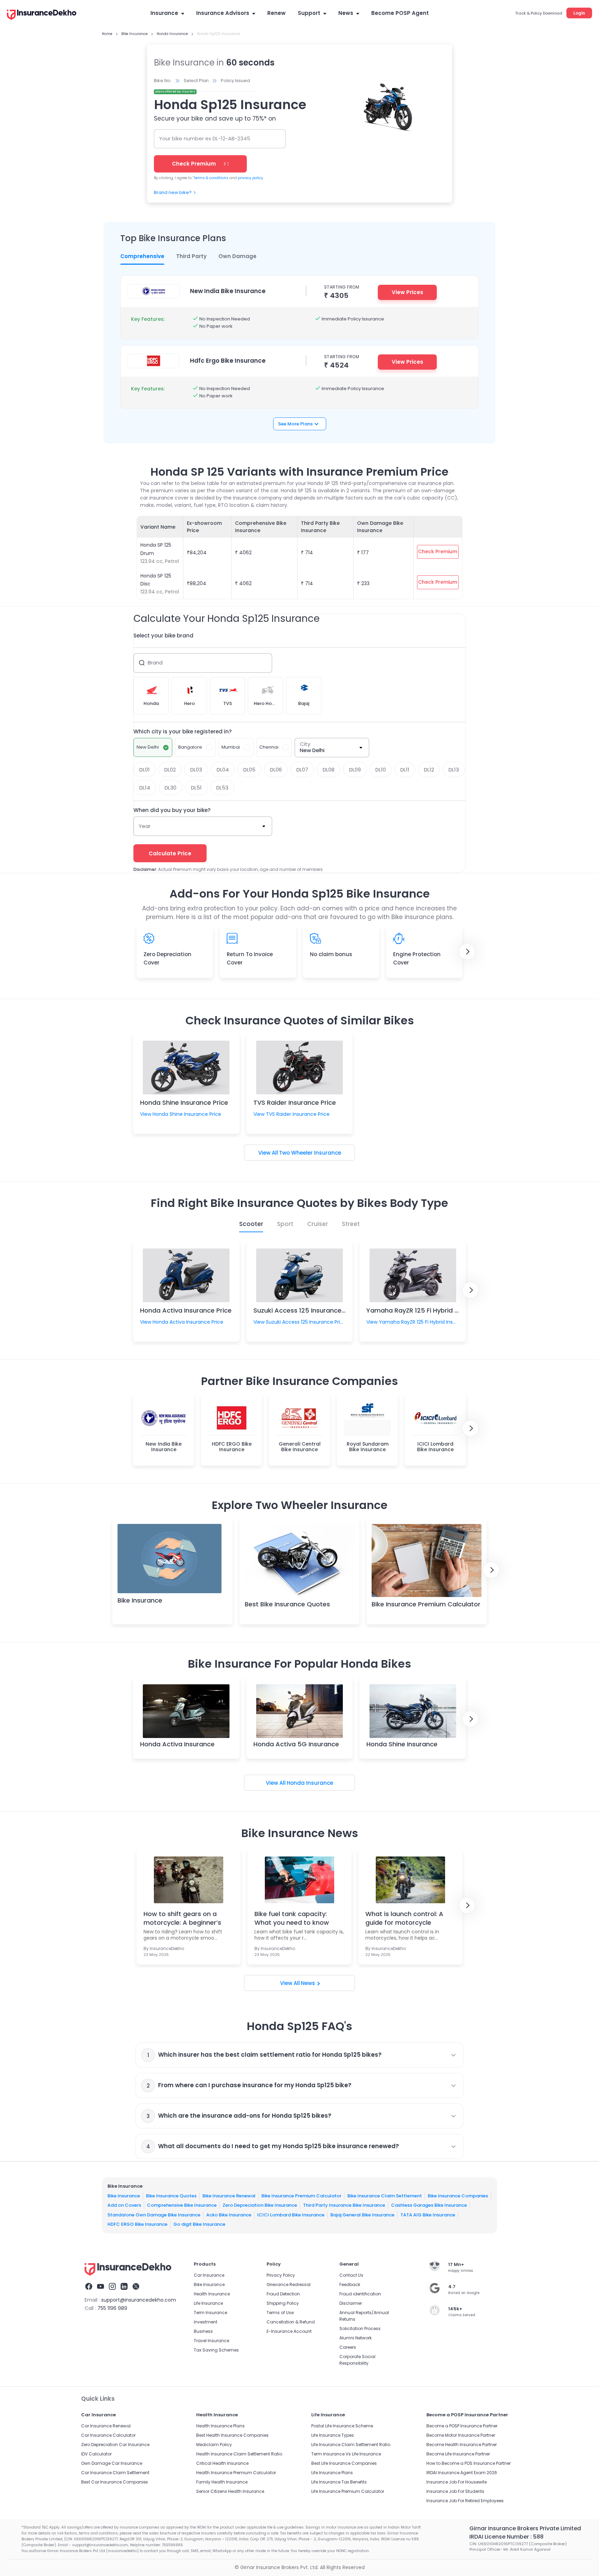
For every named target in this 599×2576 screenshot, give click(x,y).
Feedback (350, 2284)
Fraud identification (360, 2294)
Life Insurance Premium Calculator (348, 2491)
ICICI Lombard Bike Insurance (291, 2215)
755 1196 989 (112, 2308)
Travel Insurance (211, 2341)
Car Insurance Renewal (106, 2426)
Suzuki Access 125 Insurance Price (306, 1310)
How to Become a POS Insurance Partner (468, 2463)
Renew (276, 13)
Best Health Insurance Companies (232, 2435)
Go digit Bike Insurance (199, 2224)
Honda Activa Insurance (177, 1744)
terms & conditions (211, 178)
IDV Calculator (96, 2454)
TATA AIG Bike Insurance (428, 2215)
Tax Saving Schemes (216, 2350)
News (346, 13)
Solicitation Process (360, 2328)
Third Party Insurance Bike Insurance (344, 2205)
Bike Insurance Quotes (171, 2195)
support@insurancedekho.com (139, 2300)
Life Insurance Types (333, 2435)
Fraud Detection (283, 2294)
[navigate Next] (467, 952)
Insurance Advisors (223, 13)
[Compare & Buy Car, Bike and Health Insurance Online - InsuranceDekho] (42, 15)
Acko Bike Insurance (229, 2215)
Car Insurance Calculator (108, 2435)
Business (203, 2331)
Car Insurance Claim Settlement (115, 2473)
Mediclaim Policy (214, 2445)
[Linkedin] (124, 2287)
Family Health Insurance (222, 2482)
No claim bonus (331, 954)
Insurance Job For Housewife (457, 2482)
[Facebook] (89, 2287)
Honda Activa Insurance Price (186, 1310)
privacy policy (250, 178)
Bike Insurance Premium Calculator (426, 1604)
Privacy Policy (281, 2275)
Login (579, 13)
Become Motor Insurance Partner (461, 2435)
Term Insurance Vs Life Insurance (346, 2454)
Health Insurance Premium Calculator (236, 2473)
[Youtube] (101, 2287)
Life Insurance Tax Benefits (339, 2482)
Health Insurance (212, 2294)
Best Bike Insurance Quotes (287, 1604)
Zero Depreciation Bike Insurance (260, 2205)
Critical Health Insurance (222, 2463)
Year (145, 826)
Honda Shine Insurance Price (184, 1102)
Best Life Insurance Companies (344, 2463)
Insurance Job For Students (455, 2491)
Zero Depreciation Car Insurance (115, 2445)
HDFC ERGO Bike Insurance (137, 2224)
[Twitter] (136, 2287)
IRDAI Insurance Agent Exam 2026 (462, 2473)
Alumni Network (355, 2338)
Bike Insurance (140, 1600)
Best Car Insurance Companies (115, 2482)
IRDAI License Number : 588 (506, 2537)
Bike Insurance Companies (458, 2195)
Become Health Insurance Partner (462, 2445)
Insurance (164, 13)
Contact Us (351, 2275)
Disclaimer (351, 2303)
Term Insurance (210, 2313)
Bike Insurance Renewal (229, 2195)
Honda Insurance (310, 1783)
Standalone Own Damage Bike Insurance (154, 2215)
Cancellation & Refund (291, 2322)
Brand (155, 663)
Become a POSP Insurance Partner (462, 2426)
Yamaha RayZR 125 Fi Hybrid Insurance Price (434, 1310)
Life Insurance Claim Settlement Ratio (351, 2445)
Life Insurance (208, 2303)
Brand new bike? (173, 192)
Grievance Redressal (289, 2284)
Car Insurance (209, 2275)
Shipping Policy (283, 2303)
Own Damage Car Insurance (112, 2463)
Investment (206, 2322)
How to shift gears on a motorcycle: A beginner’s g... (182, 1918)
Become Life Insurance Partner (458, 2454)
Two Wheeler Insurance (310, 1153)
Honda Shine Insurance (402, 1744)
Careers (348, 2347)
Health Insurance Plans (220, 2426)
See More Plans (295, 424)
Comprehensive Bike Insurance (182, 2205)
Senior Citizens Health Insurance (230, 2491)
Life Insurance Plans (332, 2473)
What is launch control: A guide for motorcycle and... (404, 1918)
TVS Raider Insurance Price (295, 1102)
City (305, 744)
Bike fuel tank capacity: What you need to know (292, 1918)
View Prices (407, 292)
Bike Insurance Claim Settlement (385, 2195)
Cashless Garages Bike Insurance (429, 2205)
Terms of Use (280, 2313)
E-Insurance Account (289, 2331)
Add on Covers (124, 2205)
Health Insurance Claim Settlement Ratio (239, 2454)
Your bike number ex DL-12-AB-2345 (205, 138)
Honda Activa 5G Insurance (296, 1744)
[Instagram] (112, 2287)
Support (309, 13)
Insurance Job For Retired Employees (465, 2501)
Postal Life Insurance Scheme (342, 2426)
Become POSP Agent (400, 13)
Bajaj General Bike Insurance (362, 2215)
